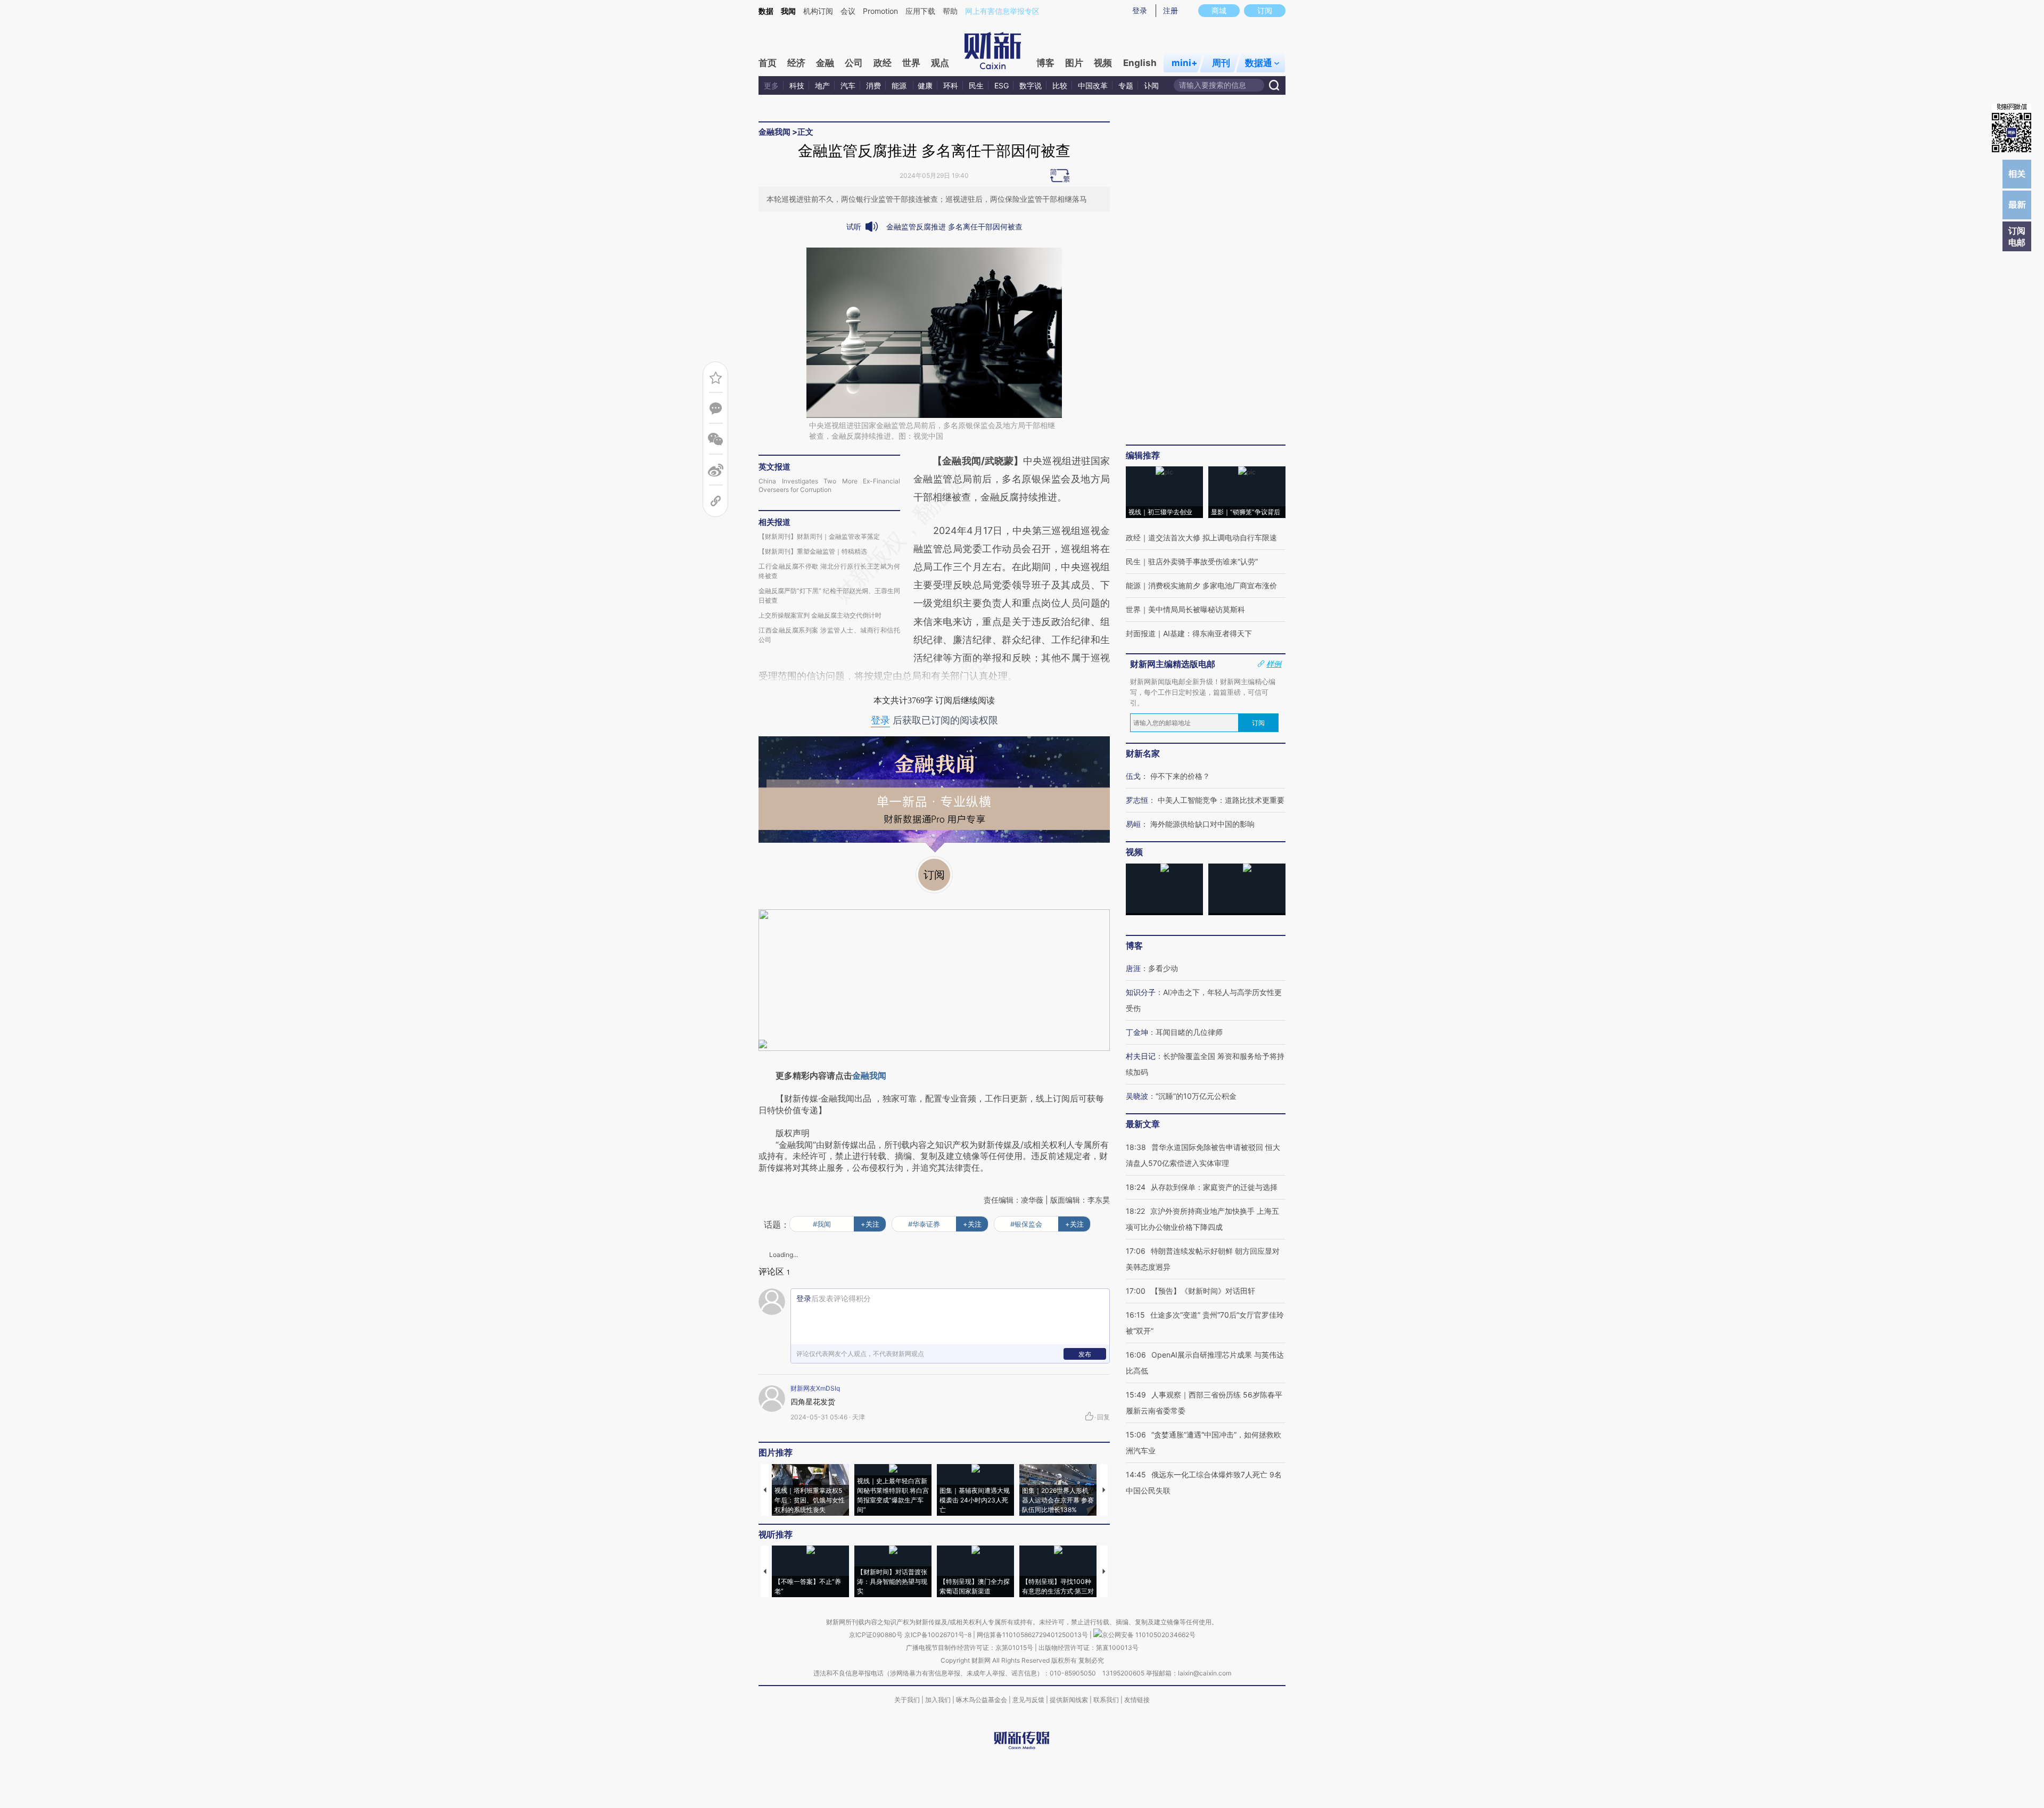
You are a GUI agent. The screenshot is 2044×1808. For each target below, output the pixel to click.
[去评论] (716, 409)
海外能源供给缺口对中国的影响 (1202, 824)
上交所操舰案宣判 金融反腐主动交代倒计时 (820, 615)
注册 (1171, 10)
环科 (951, 85)
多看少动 (1163, 968)
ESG (1002, 85)
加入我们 (938, 1700)
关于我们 (907, 1700)
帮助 (950, 11)
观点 (940, 63)
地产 (822, 85)
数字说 (1031, 85)
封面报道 (1141, 633)
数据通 (1259, 63)
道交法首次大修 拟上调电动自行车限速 (1213, 537)
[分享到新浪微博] (716, 470)
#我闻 (822, 1224)
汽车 (848, 85)
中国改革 (1093, 85)
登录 (1140, 10)
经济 (796, 63)
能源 (900, 85)
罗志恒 (1137, 800)
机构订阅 (818, 11)
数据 (766, 11)
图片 (1074, 63)
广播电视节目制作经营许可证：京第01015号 (970, 1647)
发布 (1085, 1354)
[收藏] (716, 378)
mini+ (1185, 63)
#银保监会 (1026, 1224)
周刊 (1221, 63)
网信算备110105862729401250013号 (1033, 1635)
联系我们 (1106, 1700)
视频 (1103, 63)
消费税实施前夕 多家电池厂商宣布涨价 (1213, 585)
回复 (1103, 1417)
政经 (883, 63)
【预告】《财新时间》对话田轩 (1203, 1291)
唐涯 (1133, 968)
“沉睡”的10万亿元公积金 (1196, 1096)
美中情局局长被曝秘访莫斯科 (1197, 609)
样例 (1274, 664)
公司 (854, 63)
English (1140, 63)
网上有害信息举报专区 (1002, 11)
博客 (1045, 63)
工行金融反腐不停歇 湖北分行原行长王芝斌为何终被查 (829, 571)
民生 (976, 85)
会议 (848, 11)
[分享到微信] (716, 439)
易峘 (1133, 824)
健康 (925, 85)
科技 (797, 85)
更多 (771, 85)
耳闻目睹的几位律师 (1189, 1032)
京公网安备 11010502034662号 (1149, 1635)
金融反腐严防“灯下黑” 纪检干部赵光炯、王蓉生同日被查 (829, 595)
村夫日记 (1141, 1056)
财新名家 (1143, 753)
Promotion (880, 11)
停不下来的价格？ (1180, 776)
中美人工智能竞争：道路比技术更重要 (1221, 800)
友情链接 (1137, 1700)
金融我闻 (774, 132)
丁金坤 (1137, 1032)
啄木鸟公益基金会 (982, 1700)
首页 (768, 63)
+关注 (870, 1224)
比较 (1060, 85)
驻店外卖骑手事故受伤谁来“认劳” (1203, 561)
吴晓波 (1137, 1096)
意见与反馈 (1028, 1700)
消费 (873, 85)
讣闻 (1151, 85)
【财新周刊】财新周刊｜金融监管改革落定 (819, 536)
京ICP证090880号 (876, 1635)
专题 (1126, 85)
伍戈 (1133, 776)
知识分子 (1141, 992)
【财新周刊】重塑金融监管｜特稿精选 (813, 551)
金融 (825, 63)
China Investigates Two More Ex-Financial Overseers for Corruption (829, 485)
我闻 (788, 11)
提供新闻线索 (1069, 1700)
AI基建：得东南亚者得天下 (1208, 633)
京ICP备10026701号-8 (939, 1635)
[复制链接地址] (716, 501)
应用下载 (920, 11)
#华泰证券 (924, 1224)
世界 (911, 63)
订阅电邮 (2017, 236)
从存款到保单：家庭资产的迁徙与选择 (1214, 1187)
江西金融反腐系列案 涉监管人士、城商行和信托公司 (829, 635)
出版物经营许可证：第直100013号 (1089, 1647)
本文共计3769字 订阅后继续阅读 (934, 700)
